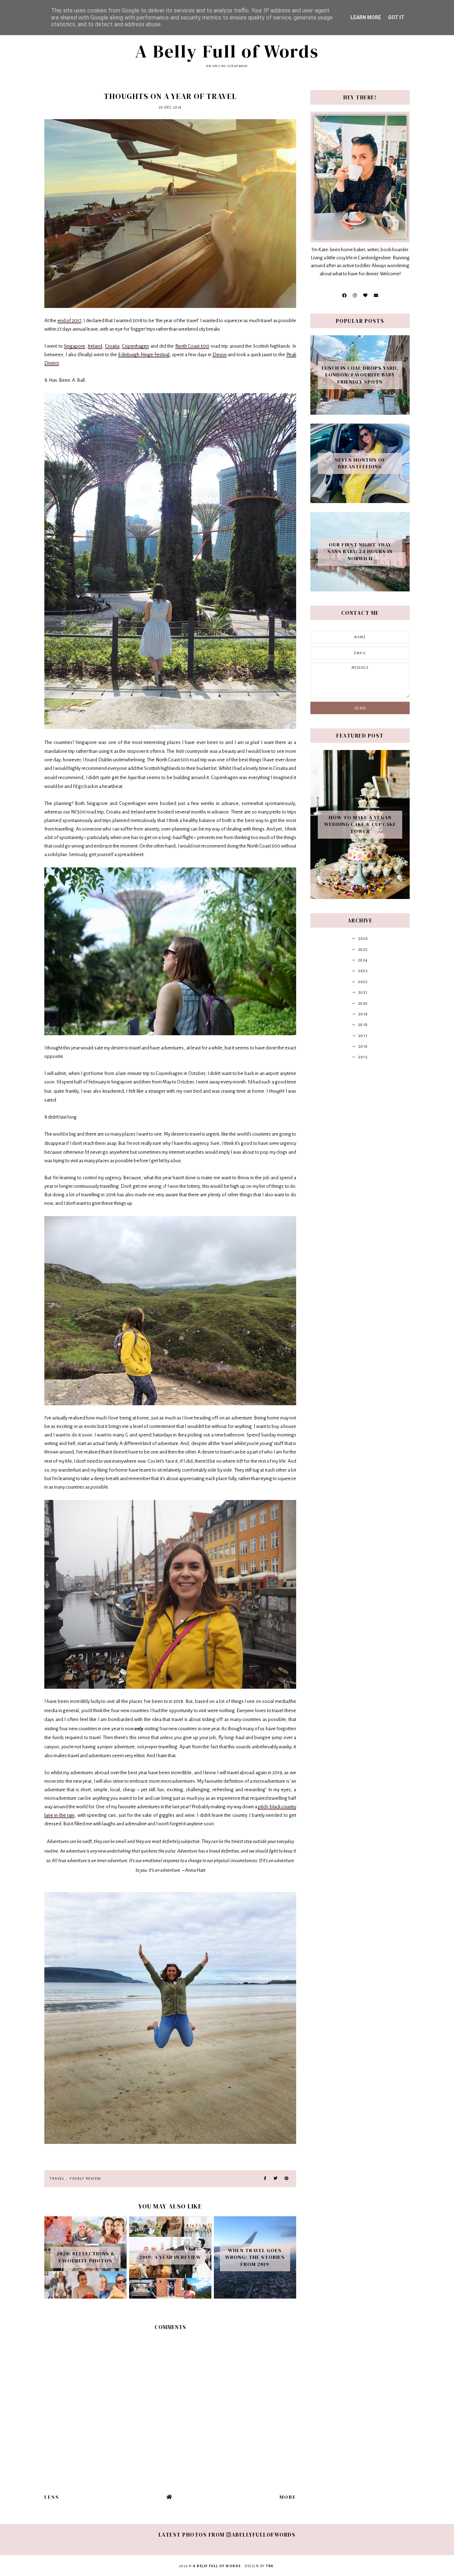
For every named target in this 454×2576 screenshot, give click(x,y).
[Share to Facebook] (265, 2179)
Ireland (95, 346)
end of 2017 (69, 321)
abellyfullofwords (264, 2535)
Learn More (366, 17)
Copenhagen (135, 346)
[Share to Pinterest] (286, 2179)
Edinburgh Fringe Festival (144, 355)
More (288, 2497)
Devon (220, 355)
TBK (270, 2566)
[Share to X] (275, 2179)
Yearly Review (85, 2178)
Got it (396, 17)
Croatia (112, 346)
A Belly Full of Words (227, 51)
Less (52, 2497)
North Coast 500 (192, 346)
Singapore (74, 346)
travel (57, 2178)
